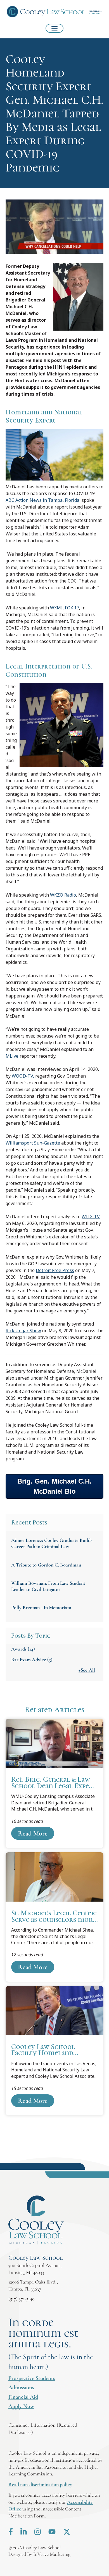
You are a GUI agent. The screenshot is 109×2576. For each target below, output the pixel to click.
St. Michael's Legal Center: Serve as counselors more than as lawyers (54, 1917)
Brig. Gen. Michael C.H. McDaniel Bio (54, 1486)
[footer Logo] (36, 2220)
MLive (12, 1056)
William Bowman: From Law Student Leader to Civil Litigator (48, 1586)
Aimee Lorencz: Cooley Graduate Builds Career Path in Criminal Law (52, 1543)
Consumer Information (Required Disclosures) (43, 2428)
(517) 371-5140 (22, 2299)
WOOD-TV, (23, 1076)
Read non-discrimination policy (40, 2484)
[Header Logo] (54, 12)
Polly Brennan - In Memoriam (41, 1607)
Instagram (38, 2532)
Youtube (52, 2532)
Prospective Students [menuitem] (32, 2378)
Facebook (11, 2532)
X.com (67, 2532)
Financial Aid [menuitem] (23, 2397)
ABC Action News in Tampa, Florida (42, 500)
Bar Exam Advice (32, 1660)
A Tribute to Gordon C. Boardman (46, 1565)
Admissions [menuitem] (21, 2387)
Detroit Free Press (55, 1270)
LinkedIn (24, 2532)
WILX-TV (91, 1217)
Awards (23, 1649)
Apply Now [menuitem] (21, 2406)
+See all (87, 1670)
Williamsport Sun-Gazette (33, 1143)
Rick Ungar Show (23, 1331)
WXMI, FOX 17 (65, 608)
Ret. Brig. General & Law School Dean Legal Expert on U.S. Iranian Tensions (54, 1783)
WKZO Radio (63, 895)
